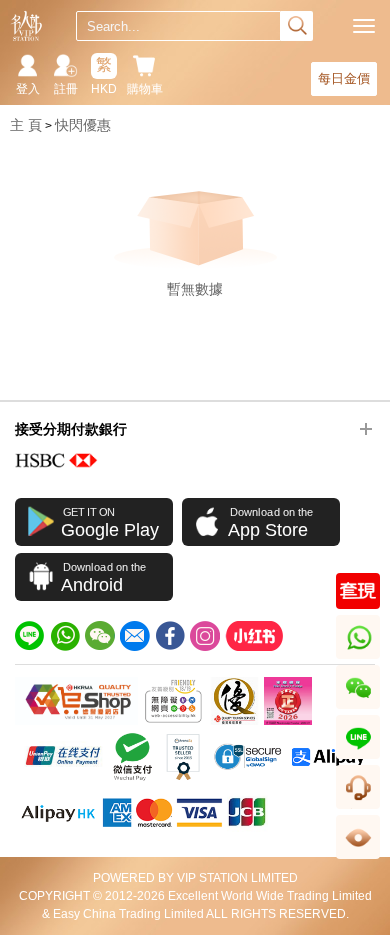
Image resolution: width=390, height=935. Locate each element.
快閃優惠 (83, 125)
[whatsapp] (65, 636)
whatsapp (359, 658)
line (358, 758)
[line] (30, 636)
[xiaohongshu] (254, 636)
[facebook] (170, 636)
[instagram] (205, 636)
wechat (358, 708)
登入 (28, 89)
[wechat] (100, 636)
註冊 (66, 89)
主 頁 (26, 125)
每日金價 (344, 78)
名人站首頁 (26, 26)
